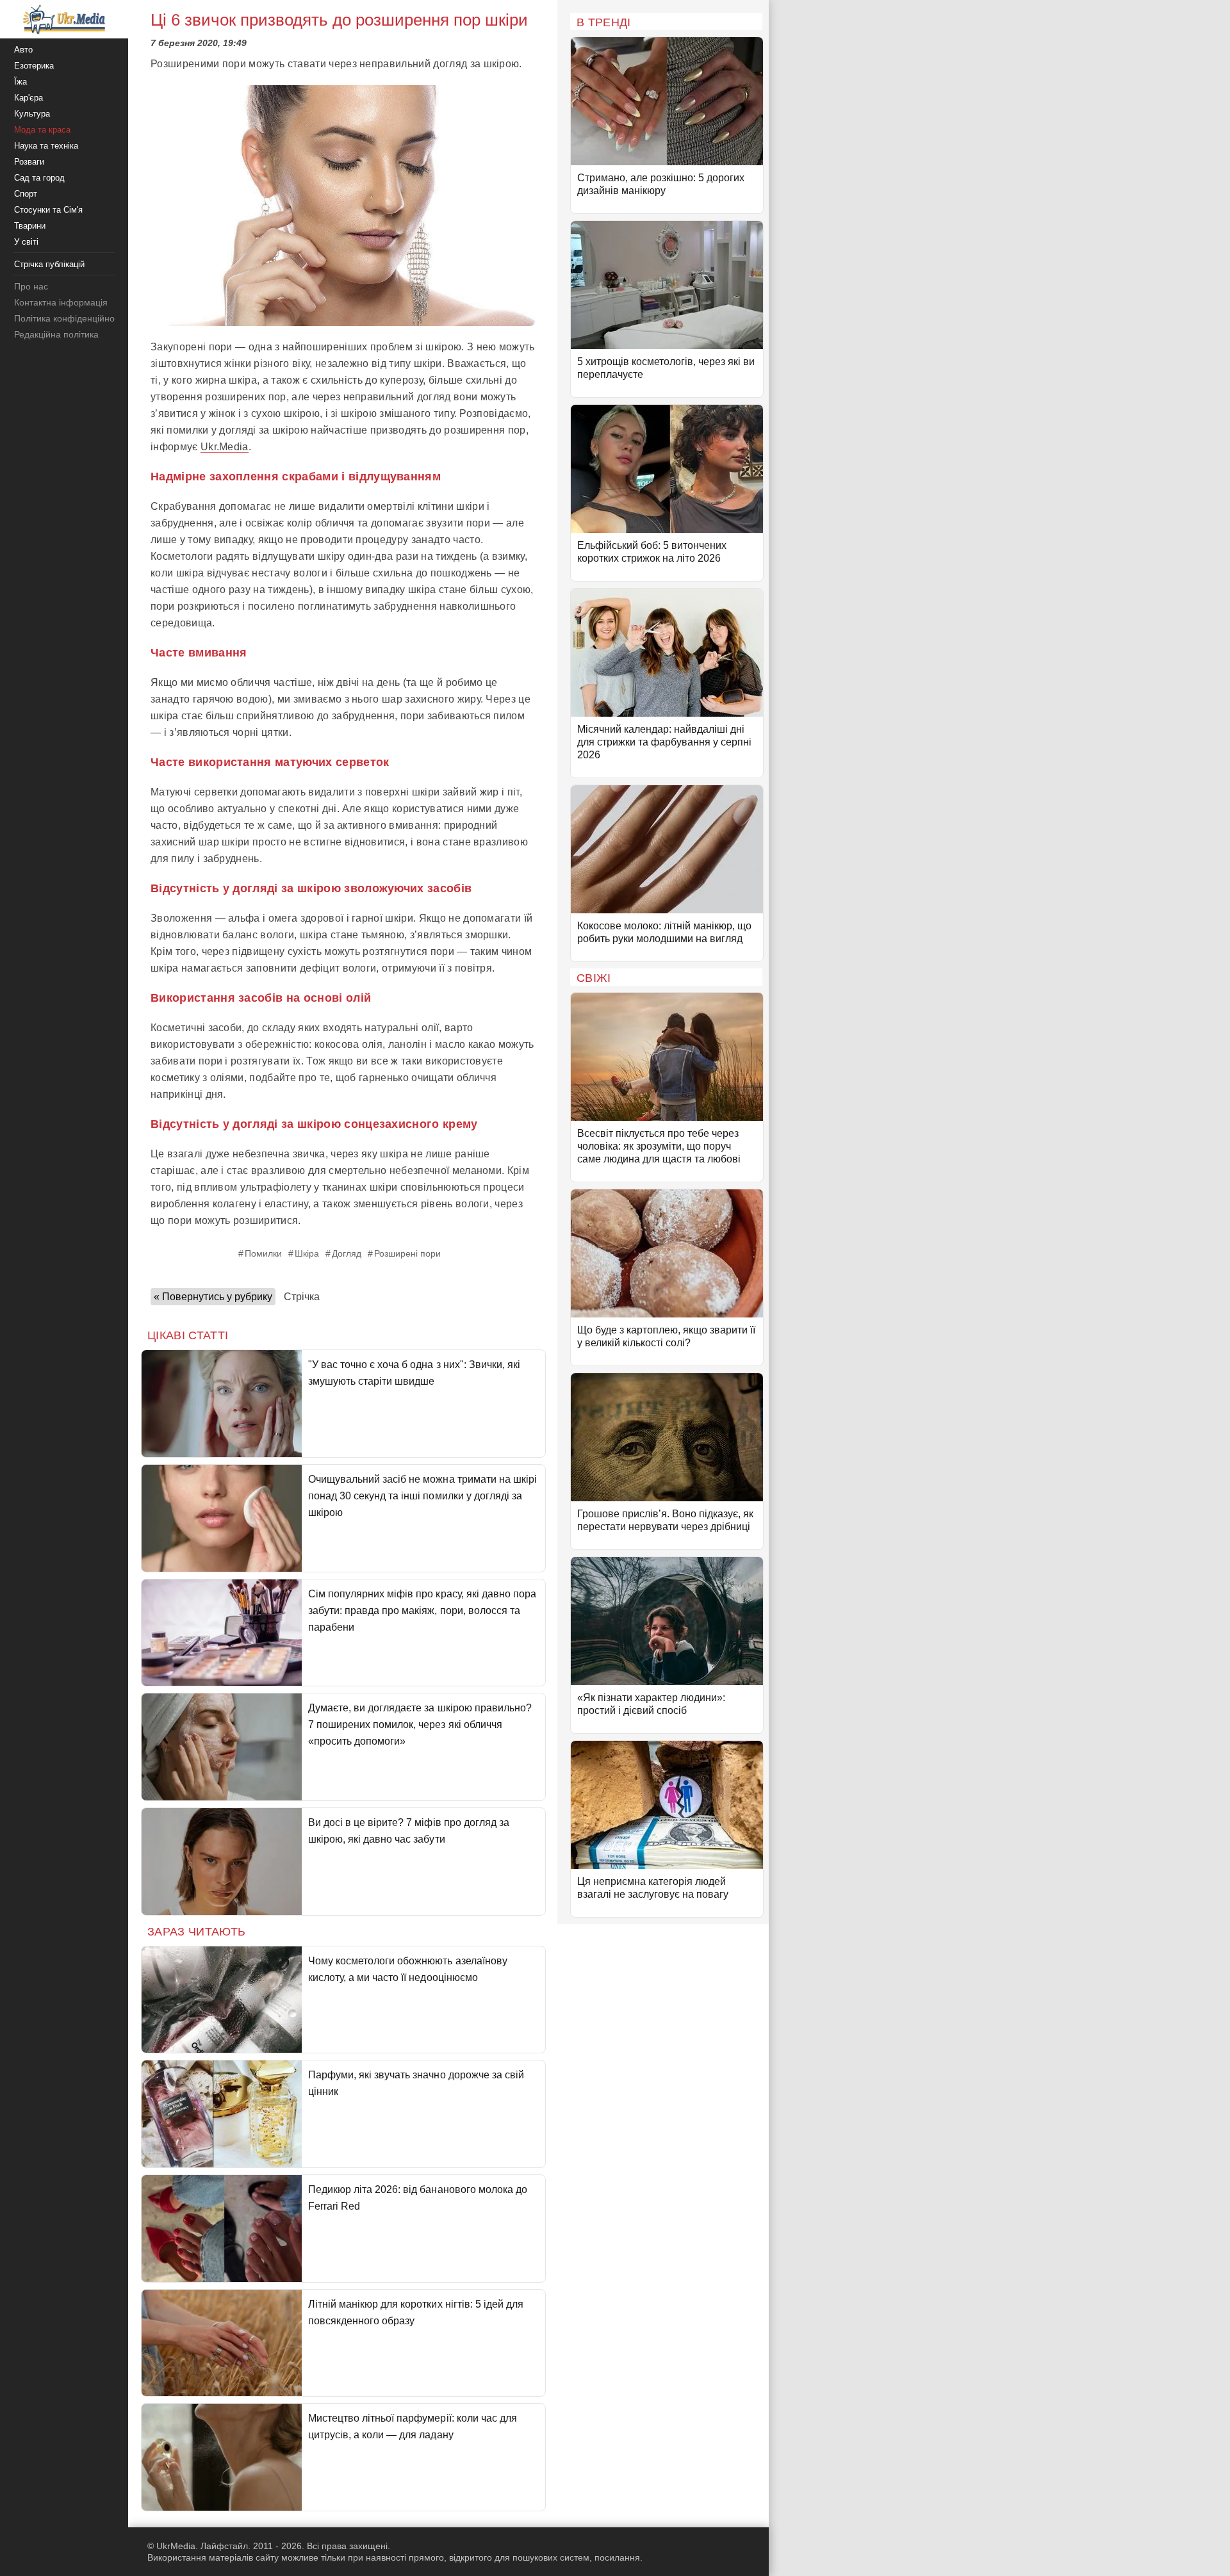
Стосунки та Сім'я (48, 210)
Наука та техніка (46, 146)
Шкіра (307, 1253)
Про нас (31, 286)
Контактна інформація (61, 302)
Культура (32, 114)
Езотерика (34, 66)
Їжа (20, 82)
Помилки (263, 1253)
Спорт (26, 194)
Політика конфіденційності (70, 318)
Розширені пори (407, 1253)
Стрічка (302, 1297)
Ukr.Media (225, 447)
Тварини (30, 226)
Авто (23, 50)
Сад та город (39, 178)
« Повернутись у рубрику (213, 1297)
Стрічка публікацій (49, 264)
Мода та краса (42, 130)
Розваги (29, 162)
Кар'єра (29, 98)
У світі (26, 242)
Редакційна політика (56, 334)
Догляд (347, 1253)
